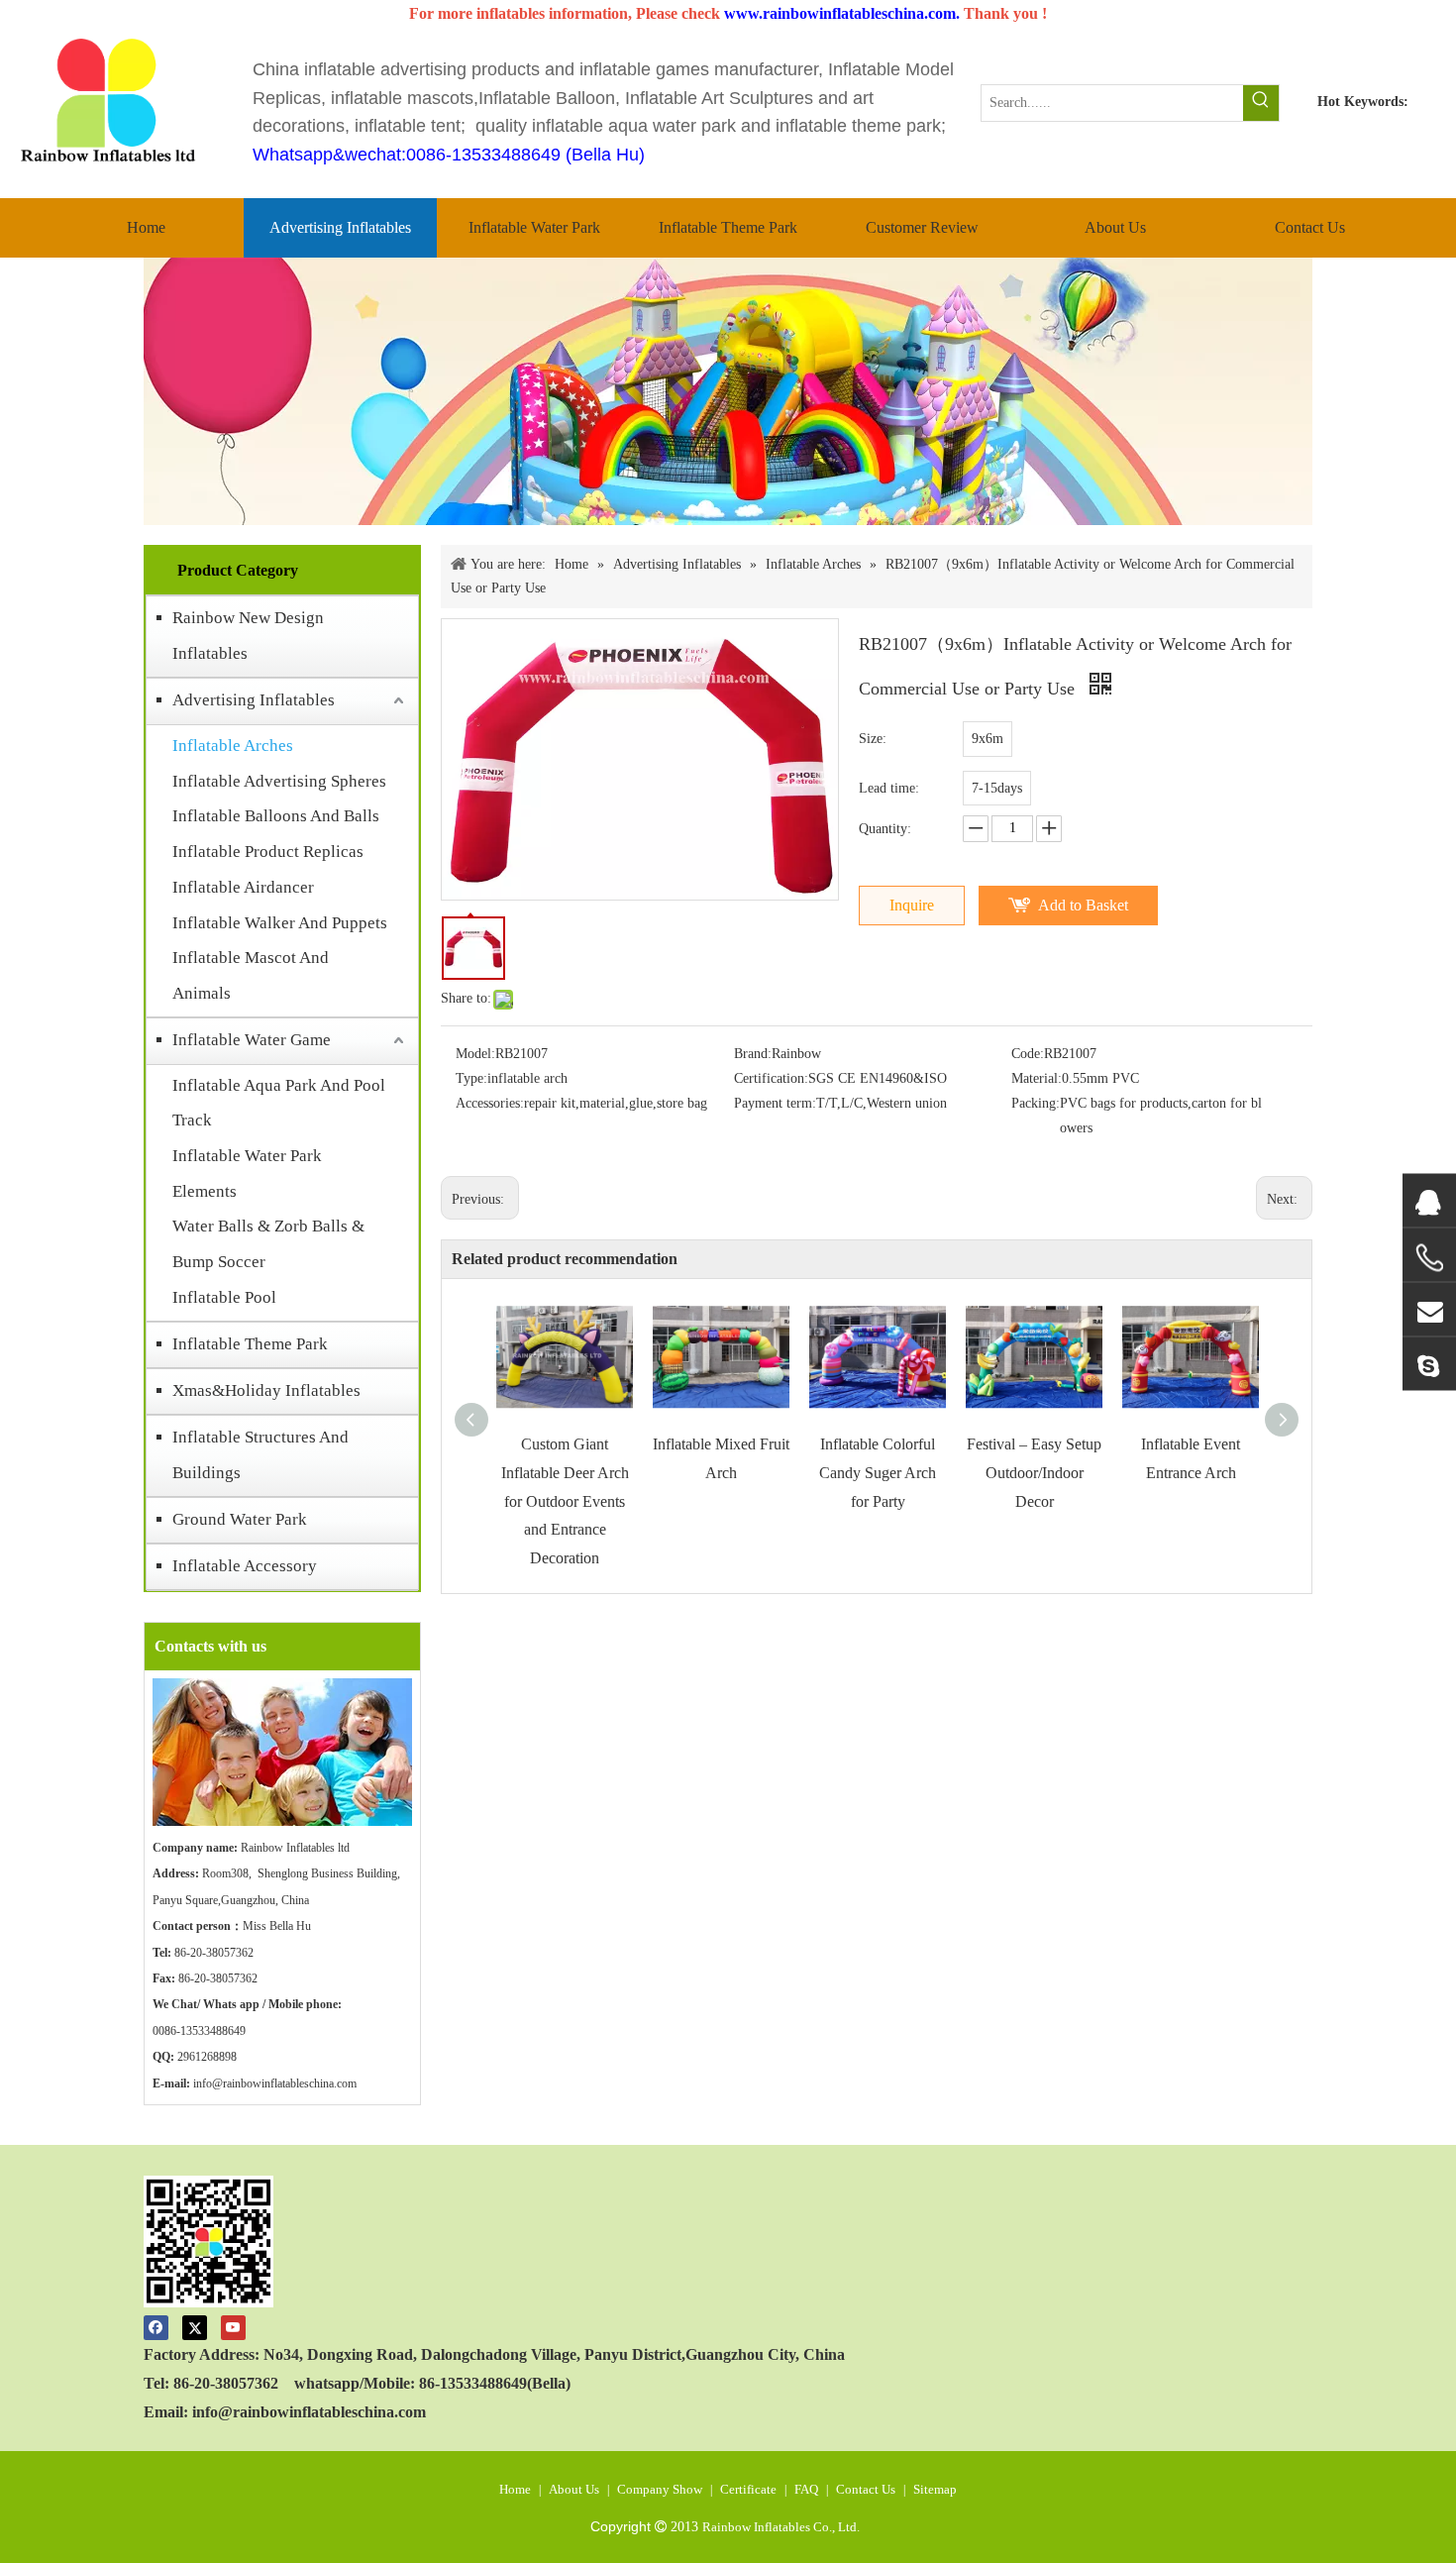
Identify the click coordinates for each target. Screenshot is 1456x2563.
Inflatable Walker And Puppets (280, 923)
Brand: (753, 1054)
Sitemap (935, 2489)
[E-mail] (1429, 1309)
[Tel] (1429, 1257)
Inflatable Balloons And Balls (276, 816)
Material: (1037, 1078)
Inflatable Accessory (245, 1566)
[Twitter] (195, 2327)
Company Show (660, 2489)
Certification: (771, 1078)
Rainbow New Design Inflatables (248, 636)
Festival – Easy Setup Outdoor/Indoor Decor (1034, 1473)
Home (515, 2489)
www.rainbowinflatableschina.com (840, 13)
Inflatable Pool (224, 1297)
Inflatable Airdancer (243, 887)
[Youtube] (233, 2327)
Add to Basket (1083, 905)
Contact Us (866, 2489)
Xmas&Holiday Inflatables (266, 1390)
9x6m (988, 739)
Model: (475, 1054)
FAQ (806, 2489)
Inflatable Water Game (252, 1040)
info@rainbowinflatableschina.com (275, 2083)
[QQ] (1429, 1200)
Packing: (1036, 1103)
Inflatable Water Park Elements (247, 1174)
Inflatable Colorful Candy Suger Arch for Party (878, 1473)
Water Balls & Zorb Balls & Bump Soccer (268, 1244)
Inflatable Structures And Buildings (260, 1455)
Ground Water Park (240, 1519)
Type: (471, 1078)
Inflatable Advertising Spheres (279, 781)
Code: (1028, 1054)
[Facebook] (156, 2327)
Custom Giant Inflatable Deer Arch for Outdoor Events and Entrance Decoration (565, 1501)
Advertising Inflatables (254, 700)
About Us (574, 2489)
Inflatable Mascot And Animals (251, 975)
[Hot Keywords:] (1261, 103)
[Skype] (1429, 1363)
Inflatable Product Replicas (268, 852)
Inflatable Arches (233, 746)
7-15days (997, 788)
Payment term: (775, 1103)
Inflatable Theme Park (250, 1344)
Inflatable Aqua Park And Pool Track (279, 1103)
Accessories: (490, 1103)
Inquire (912, 905)
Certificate (748, 2489)
